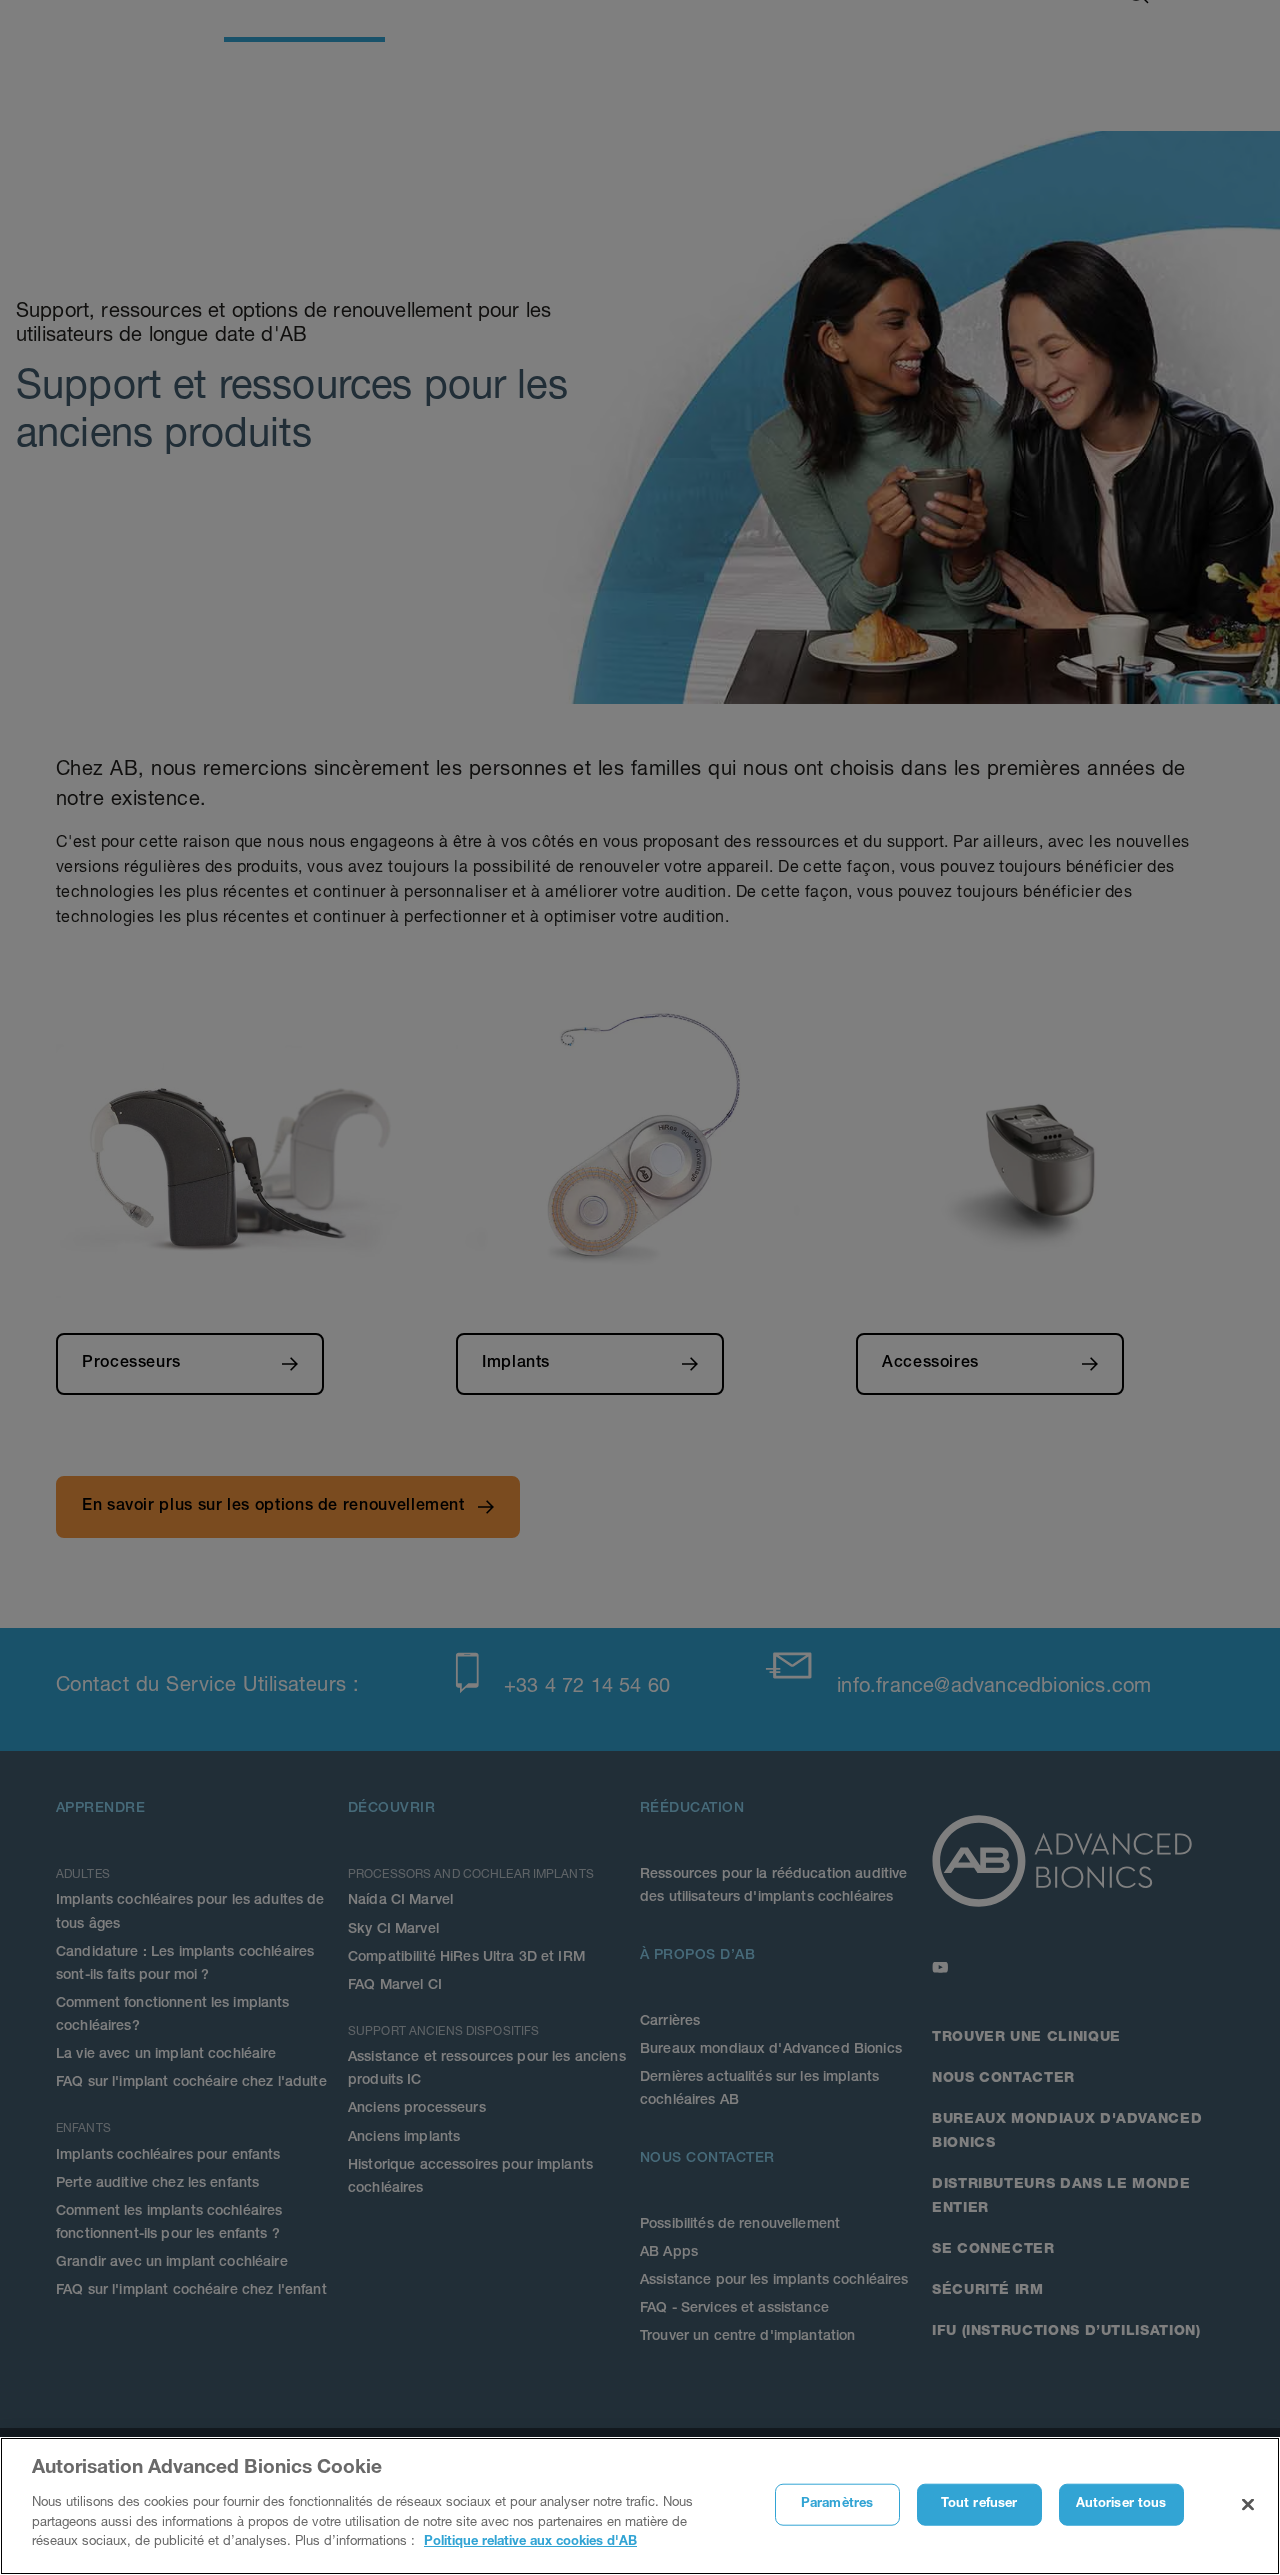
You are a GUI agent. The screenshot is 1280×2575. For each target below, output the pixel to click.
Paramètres (837, 2503)
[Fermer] (1248, 2504)
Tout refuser (979, 2503)
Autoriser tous (1121, 2503)
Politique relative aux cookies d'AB (530, 2541)
